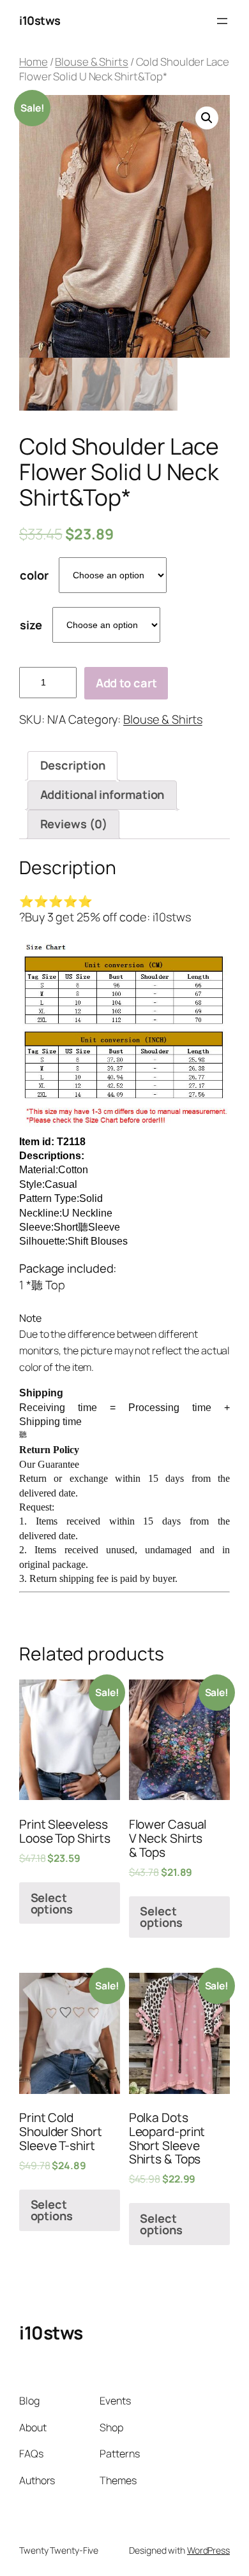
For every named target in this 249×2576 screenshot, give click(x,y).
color (34, 575)
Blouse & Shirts (92, 62)
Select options (52, 1903)
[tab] (72, 766)
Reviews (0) (74, 824)
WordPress (208, 2550)
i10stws (40, 20)
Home (34, 62)
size (31, 625)
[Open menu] (222, 21)
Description (73, 765)
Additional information (102, 794)
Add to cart (126, 683)
